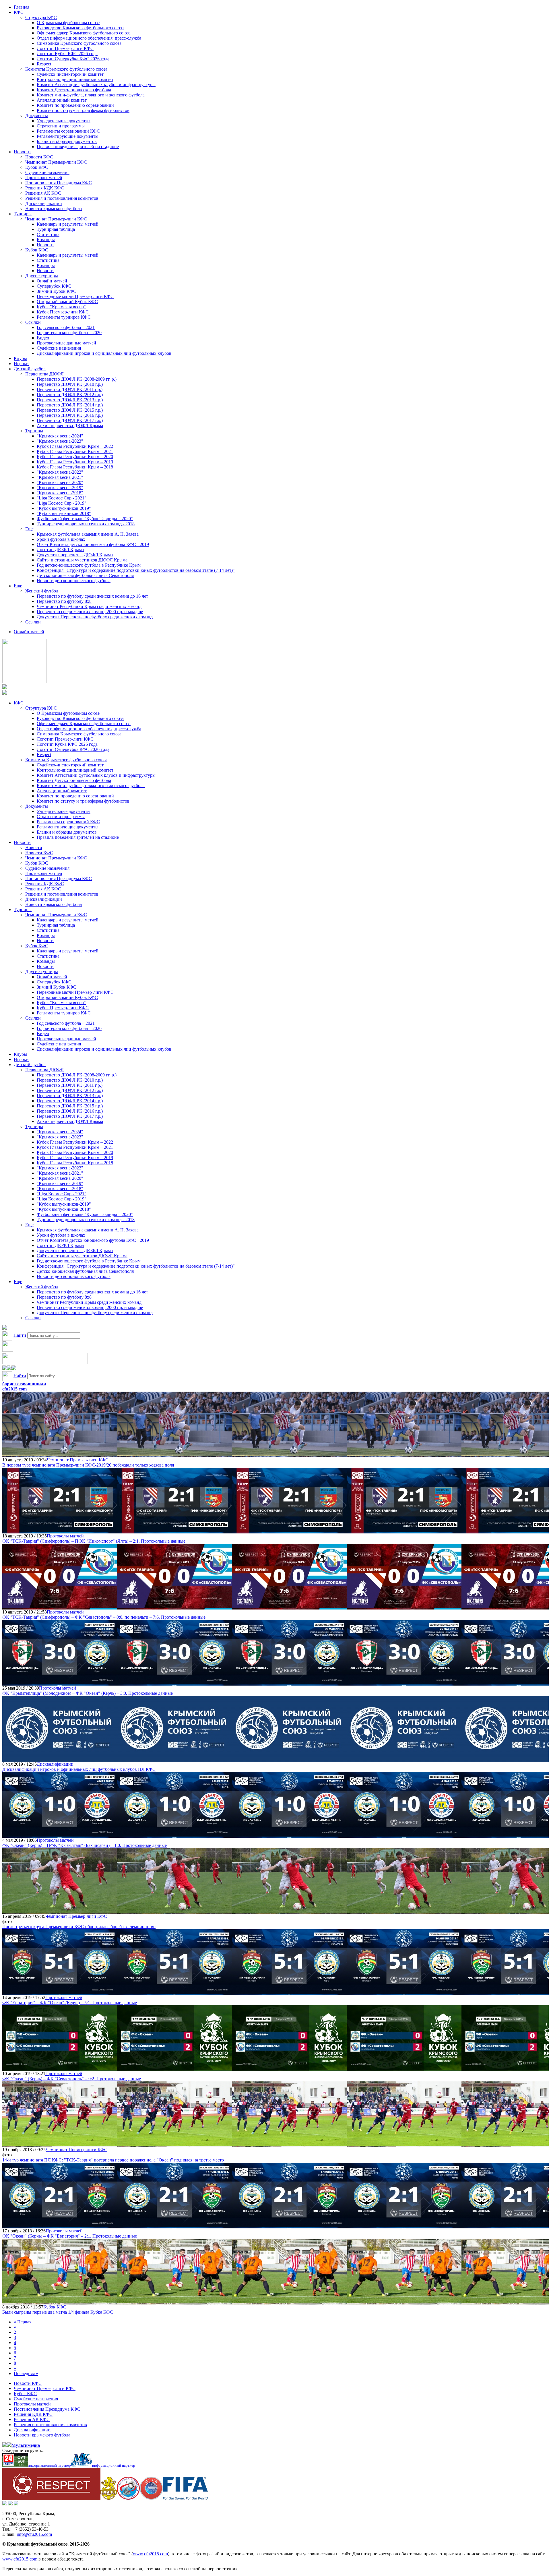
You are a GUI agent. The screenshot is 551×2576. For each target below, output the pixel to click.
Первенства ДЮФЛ (44, 374)
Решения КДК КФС (45, 188)
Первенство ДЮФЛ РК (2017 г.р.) (70, 420)
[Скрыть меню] (5, 1369)
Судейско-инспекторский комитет (70, 74)
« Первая (23, 2322)
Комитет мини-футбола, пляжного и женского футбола (91, 95)
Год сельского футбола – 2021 (66, 327)
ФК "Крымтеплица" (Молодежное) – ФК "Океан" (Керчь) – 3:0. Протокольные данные (88, 1693)
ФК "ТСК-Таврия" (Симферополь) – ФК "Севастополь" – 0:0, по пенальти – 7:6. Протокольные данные (104, 1617)
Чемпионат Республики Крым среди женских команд (89, 606)
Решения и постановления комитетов (62, 198)
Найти (20, 1335)
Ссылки (33, 322)
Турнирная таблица (56, 229)
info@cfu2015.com (34, 2534)
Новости (22, 152)
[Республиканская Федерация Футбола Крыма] (109, 2498)
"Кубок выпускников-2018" (64, 513)
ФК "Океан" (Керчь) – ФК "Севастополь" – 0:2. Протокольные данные (72, 2079)
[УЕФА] (151, 2498)
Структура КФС (41, 17)
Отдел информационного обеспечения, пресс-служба (89, 38)
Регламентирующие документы (68, 136)
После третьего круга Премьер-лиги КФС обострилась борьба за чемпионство (79, 1927)
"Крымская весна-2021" (60, 477)
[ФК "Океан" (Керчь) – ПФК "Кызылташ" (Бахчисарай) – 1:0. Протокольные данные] (60, 1835)
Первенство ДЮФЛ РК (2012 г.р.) (70, 395)
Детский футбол (30, 369)
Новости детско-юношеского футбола (74, 581)
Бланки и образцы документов (67, 141)
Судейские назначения (47, 172)
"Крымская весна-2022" (60, 472)
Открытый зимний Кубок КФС (67, 302)
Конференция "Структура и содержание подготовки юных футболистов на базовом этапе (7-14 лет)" (136, 570)
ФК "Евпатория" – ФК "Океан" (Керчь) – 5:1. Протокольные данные (70, 2003)
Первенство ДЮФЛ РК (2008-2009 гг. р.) (77, 379)
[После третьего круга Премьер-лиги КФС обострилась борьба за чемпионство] (60, 1911)
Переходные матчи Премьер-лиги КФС (75, 296)
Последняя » (26, 2373)
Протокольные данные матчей (66, 343)
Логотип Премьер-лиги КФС (65, 48)
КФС (19, 12)
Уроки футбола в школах (61, 539)
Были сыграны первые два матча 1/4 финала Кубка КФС (58, 2312)
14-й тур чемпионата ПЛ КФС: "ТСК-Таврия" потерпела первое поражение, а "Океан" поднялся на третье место (113, 2160)
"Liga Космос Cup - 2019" (62, 503)
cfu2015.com (14, 1389)
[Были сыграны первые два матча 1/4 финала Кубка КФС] (60, 2302)
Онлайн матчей (52, 281)
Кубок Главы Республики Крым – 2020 (75, 457)
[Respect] (51, 2498)
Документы (37, 116)
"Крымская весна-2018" (60, 493)
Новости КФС (39, 157)
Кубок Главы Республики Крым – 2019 (75, 462)
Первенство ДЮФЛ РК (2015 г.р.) (70, 410)
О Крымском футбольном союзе (68, 23)
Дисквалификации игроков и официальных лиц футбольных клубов (104, 353)
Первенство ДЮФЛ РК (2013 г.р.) (70, 400)
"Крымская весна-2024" (60, 436)
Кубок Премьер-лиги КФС (63, 312)
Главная (22, 7)
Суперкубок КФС (54, 286)
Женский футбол (42, 591)
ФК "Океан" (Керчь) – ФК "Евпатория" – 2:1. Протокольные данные (70, 2236)
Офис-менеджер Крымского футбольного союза (84, 33)
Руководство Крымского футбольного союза (80, 28)
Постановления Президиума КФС (59, 183)
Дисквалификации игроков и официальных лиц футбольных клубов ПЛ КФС (79, 1769)
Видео (43, 338)
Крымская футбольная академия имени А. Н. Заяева (88, 534)
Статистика (48, 234)
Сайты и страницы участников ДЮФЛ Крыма (82, 560)
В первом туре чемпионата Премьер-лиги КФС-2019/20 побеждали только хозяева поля (88, 1465)
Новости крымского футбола (54, 209)
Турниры (23, 214)
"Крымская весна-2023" (60, 441)
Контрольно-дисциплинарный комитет (75, 79)
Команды (46, 240)
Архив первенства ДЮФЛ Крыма (70, 426)
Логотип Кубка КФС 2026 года (67, 54)
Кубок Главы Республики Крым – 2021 (75, 451)
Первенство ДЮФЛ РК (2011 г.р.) (70, 389)
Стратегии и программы (61, 126)
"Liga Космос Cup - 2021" (62, 498)
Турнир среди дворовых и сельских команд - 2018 (86, 524)
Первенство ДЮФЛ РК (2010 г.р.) (70, 384)
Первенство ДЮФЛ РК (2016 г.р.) (70, 415)
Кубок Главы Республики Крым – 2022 (75, 446)
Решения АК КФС (43, 193)
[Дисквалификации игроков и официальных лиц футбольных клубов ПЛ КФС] (60, 1759)
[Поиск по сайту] (5, 1328)
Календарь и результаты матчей (68, 224)
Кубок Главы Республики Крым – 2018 (75, 467)
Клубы (20, 358)
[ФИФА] (186, 2498)
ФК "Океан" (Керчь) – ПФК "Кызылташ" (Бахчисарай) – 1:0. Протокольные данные (85, 1845)
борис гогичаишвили (24, 1384)
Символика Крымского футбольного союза (79, 43)
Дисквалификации (44, 203)
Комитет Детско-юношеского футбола (74, 90)
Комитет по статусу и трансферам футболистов (83, 110)
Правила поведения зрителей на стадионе (78, 147)
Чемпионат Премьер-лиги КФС (56, 162)
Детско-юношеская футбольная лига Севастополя (85, 575)
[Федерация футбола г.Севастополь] (128, 2498)
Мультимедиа (26, 2445)
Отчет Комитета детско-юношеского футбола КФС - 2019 (93, 544)
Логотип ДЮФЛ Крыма (60, 550)
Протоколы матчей (44, 178)
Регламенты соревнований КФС (68, 131)
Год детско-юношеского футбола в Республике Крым (89, 565)
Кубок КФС (37, 167)
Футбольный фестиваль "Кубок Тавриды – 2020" (85, 519)
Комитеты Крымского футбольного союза (66, 69)
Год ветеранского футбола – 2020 (69, 333)
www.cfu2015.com (150, 2554)
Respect (44, 64)
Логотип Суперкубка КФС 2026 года (73, 59)
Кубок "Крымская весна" (61, 307)
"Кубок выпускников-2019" (64, 508)
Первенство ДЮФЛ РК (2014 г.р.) (70, 405)
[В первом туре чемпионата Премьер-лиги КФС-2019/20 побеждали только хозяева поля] (60, 1455)
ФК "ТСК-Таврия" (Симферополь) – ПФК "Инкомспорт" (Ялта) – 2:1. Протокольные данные (94, 1541)
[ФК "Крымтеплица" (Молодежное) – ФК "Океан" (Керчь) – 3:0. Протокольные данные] (60, 1683)
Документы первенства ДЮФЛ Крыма (75, 555)
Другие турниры (42, 276)
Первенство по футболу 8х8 (64, 601)
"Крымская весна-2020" (60, 482)
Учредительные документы (64, 121)
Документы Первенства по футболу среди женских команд (95, 617)
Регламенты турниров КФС (64, 317)
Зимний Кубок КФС (57, 291)
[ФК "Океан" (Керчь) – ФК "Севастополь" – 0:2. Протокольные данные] (60, 2068)
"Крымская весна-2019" (60, 488)
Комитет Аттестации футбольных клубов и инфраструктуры (96, 85)
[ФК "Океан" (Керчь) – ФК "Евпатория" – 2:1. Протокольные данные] (60, 2226)
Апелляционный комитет (62, 100)
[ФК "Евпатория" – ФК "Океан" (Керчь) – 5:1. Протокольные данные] (60, 1992)
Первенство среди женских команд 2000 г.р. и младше (90, 612)
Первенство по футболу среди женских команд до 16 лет (92, 596)
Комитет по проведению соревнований (75, 105)
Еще (29, 529)
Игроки (21, 364)
